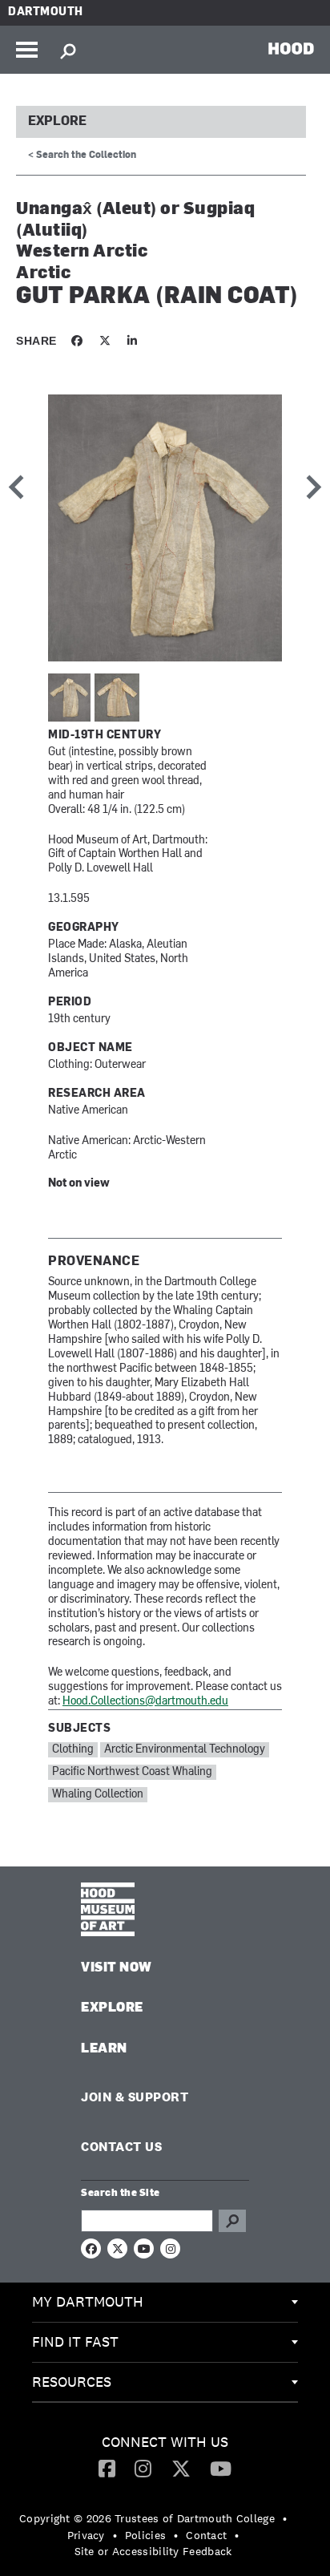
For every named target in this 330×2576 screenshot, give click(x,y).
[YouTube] (221, 2468)
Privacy (86, 2535)
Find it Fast (75, 2341)
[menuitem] (165, 2303)
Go (232, 2221)
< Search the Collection (82, 156)
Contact (206, 2535)
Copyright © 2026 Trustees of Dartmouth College (147, 2518)
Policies (145, 2535)
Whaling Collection (98, 1795)
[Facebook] (107, 2468)
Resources (72, 2382)
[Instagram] (143, 2468)
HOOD (291, 48)
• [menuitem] (285, 2518)
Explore (57, 122)
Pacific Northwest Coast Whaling (132, 1772)
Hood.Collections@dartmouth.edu (145, 1702)
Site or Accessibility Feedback (153, 2551)
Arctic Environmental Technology (185, 1750)
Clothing (73, 1750)
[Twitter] (181, 2468)
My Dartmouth (88, 2301)
